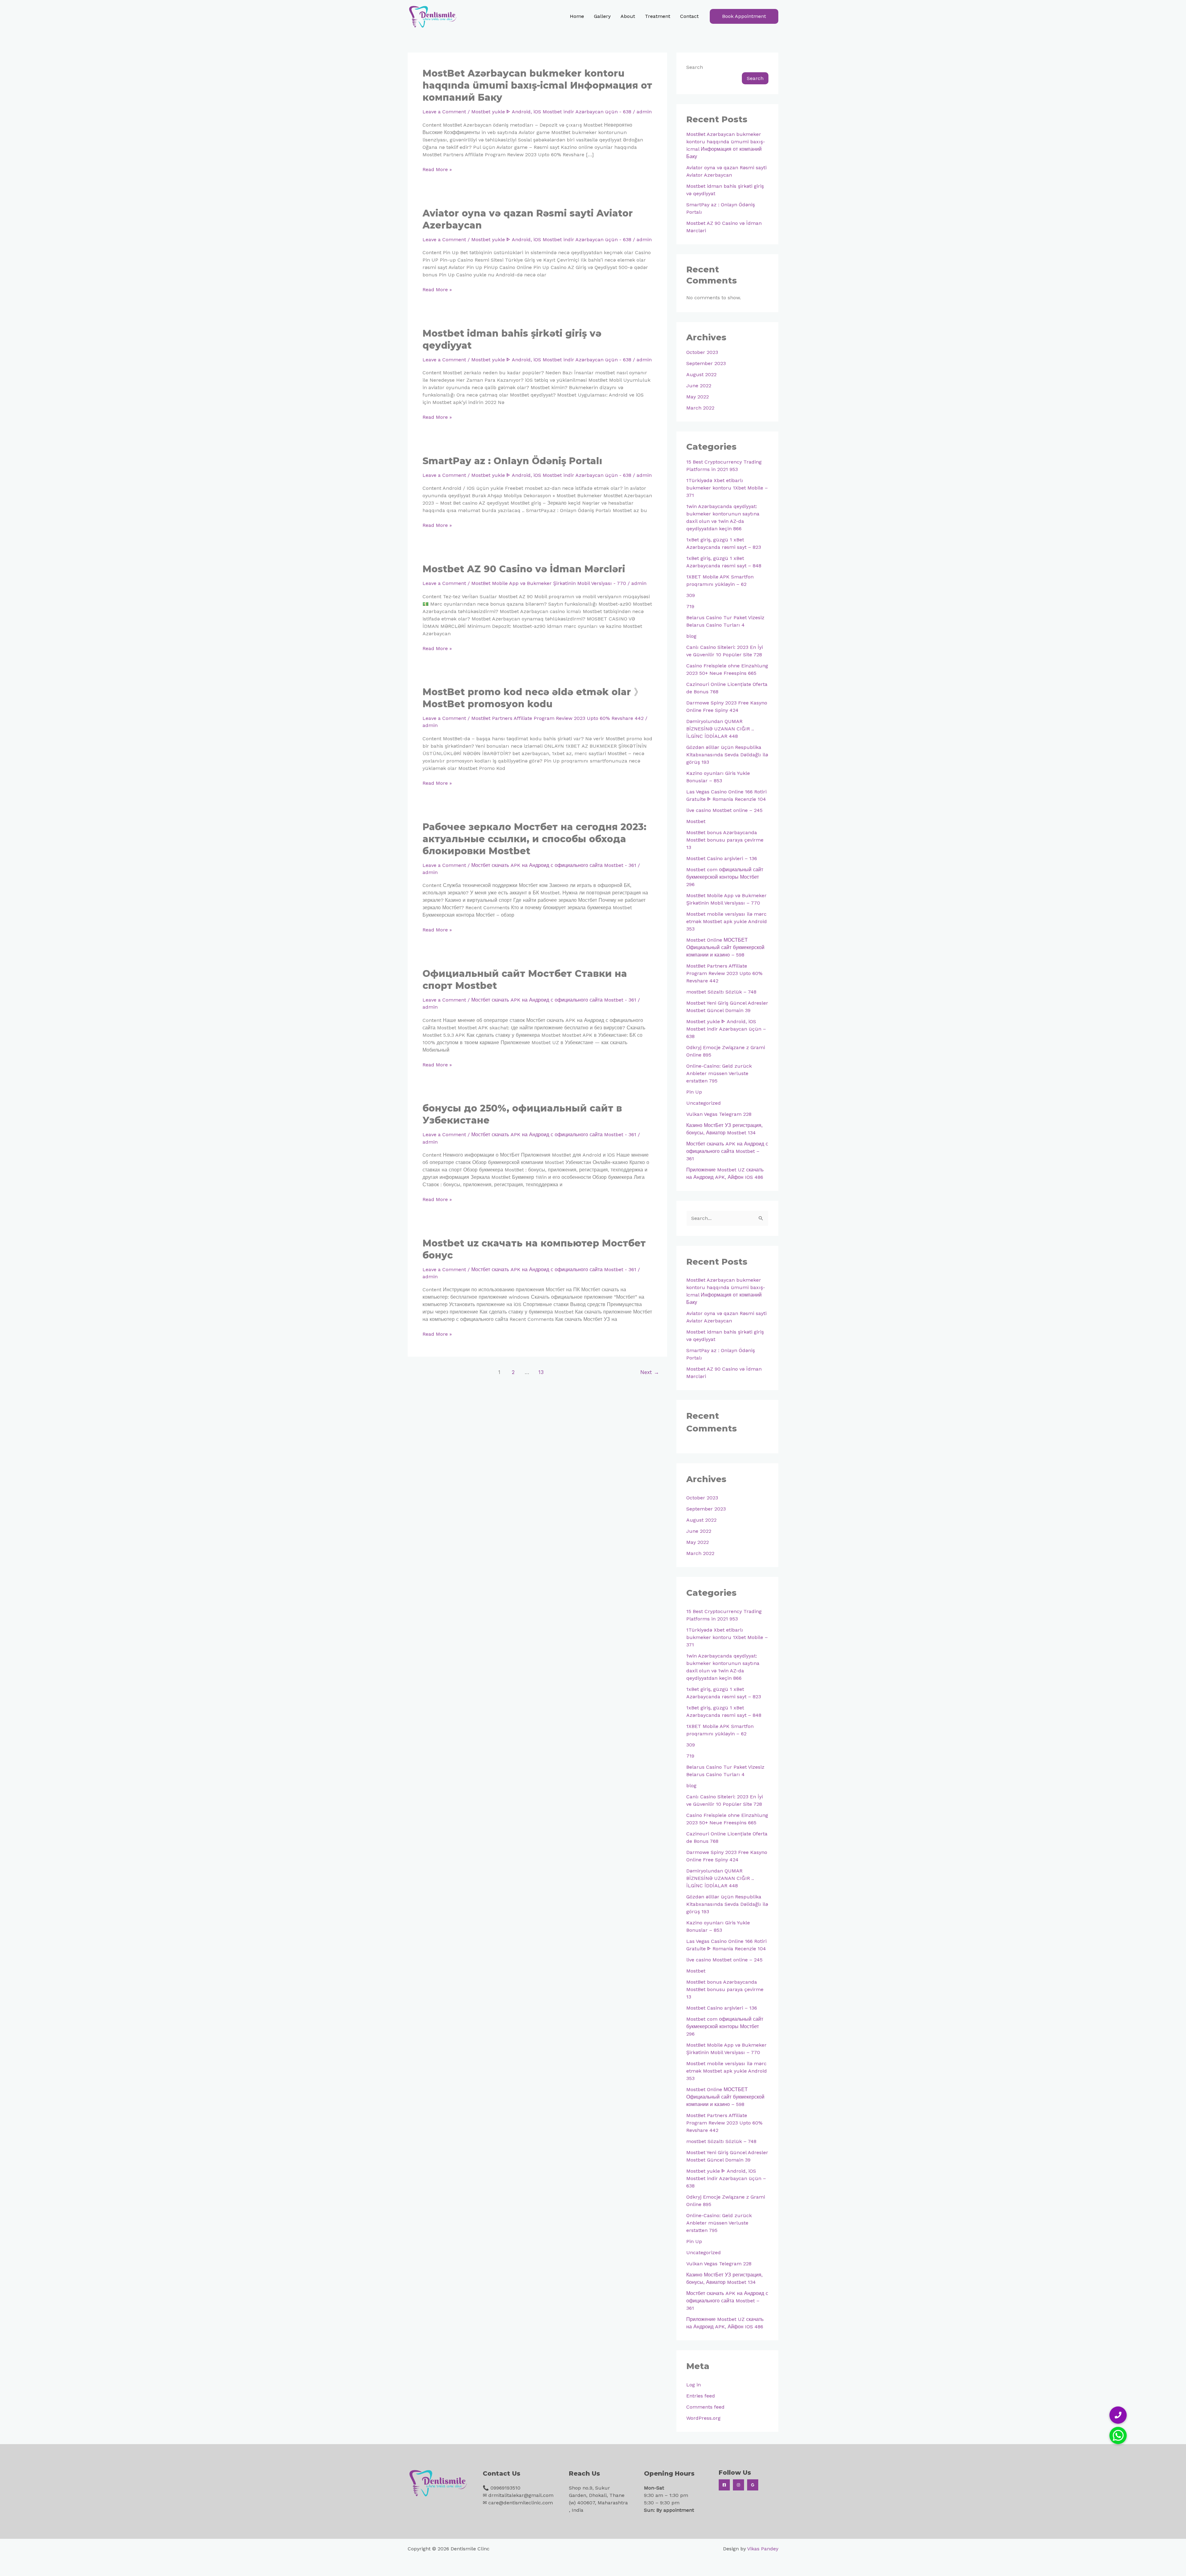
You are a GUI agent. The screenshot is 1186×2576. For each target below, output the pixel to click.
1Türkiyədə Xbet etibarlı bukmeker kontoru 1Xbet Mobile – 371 (727, 488)
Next (650, 1372)
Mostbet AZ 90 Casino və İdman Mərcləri (524, 569)
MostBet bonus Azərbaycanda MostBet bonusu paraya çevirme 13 (725, 840)
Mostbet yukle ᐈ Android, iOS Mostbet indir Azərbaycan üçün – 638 (726, 1029)
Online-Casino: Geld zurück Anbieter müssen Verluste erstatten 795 (719, 1073)
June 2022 (699, 386)
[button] (744, 16)
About (628, 16)
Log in (694, 2385)
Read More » (437, 169)
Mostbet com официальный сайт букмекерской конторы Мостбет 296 (725, 877)
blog (691, 636)
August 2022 (701, 374)
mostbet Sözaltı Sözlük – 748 (721, 992)
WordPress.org (703, 2418)
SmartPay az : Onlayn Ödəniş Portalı (512, 461)
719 (690, 606)
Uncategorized (704, 1103)
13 (541, 1372)
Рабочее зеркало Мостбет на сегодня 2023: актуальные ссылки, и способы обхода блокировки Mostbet (534, 839)
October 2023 (702, 352)
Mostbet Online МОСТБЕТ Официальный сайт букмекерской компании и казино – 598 (725, 947)
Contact (689, 16)
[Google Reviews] (753, 2485)
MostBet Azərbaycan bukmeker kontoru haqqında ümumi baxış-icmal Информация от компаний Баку (537, 85)
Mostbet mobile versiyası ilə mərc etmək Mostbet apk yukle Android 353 (727, 921)
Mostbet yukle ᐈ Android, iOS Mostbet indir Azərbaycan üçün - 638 (551, 112)
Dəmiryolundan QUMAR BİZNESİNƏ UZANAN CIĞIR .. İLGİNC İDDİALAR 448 (720, 729)
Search (695, 67)
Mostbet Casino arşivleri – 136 (722, 858)
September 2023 (706, 363)
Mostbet (696, 821)
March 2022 (700, 408)
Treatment (658, 16)
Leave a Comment (444, 112)
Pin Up (694, 1092)
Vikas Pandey (763, 2549)
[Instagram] (738, 2485)
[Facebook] (724, 2485)
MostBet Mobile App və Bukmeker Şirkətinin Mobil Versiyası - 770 (549, 583)
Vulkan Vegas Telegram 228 (719, 1114)
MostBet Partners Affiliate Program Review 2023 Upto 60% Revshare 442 (557, 718)
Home (577, 16)
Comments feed (705, 2407)
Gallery (602, 16)
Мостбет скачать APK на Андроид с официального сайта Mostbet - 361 (554, 865)
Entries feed (701, 2396)
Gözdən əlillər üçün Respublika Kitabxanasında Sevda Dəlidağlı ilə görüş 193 (727, 755)
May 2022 (698, 397)
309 (691, 595)
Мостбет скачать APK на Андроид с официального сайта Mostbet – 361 (727, 1151)
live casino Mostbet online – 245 (724, 810)
